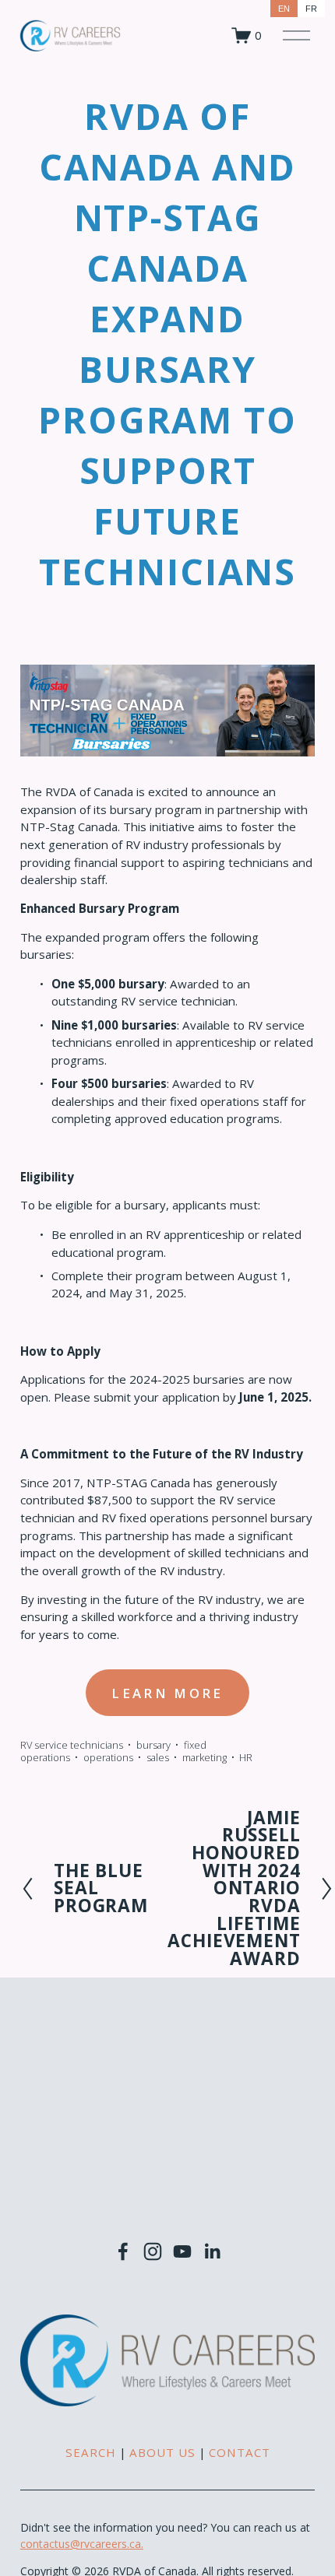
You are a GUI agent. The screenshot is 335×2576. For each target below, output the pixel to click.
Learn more (167, 1693)
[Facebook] (123, 2251)
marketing (205, 1757)
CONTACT (240, 2452)
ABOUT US (162, 2452)
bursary (153, 1745)
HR (246, 1757)
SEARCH (91, 2452)
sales (158, 1757)
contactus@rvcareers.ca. (82, 2544)
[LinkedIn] (212, 2251)
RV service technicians (72, 1745)
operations (108, 1757)
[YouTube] (182, 2251)
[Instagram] (153, 2251)
